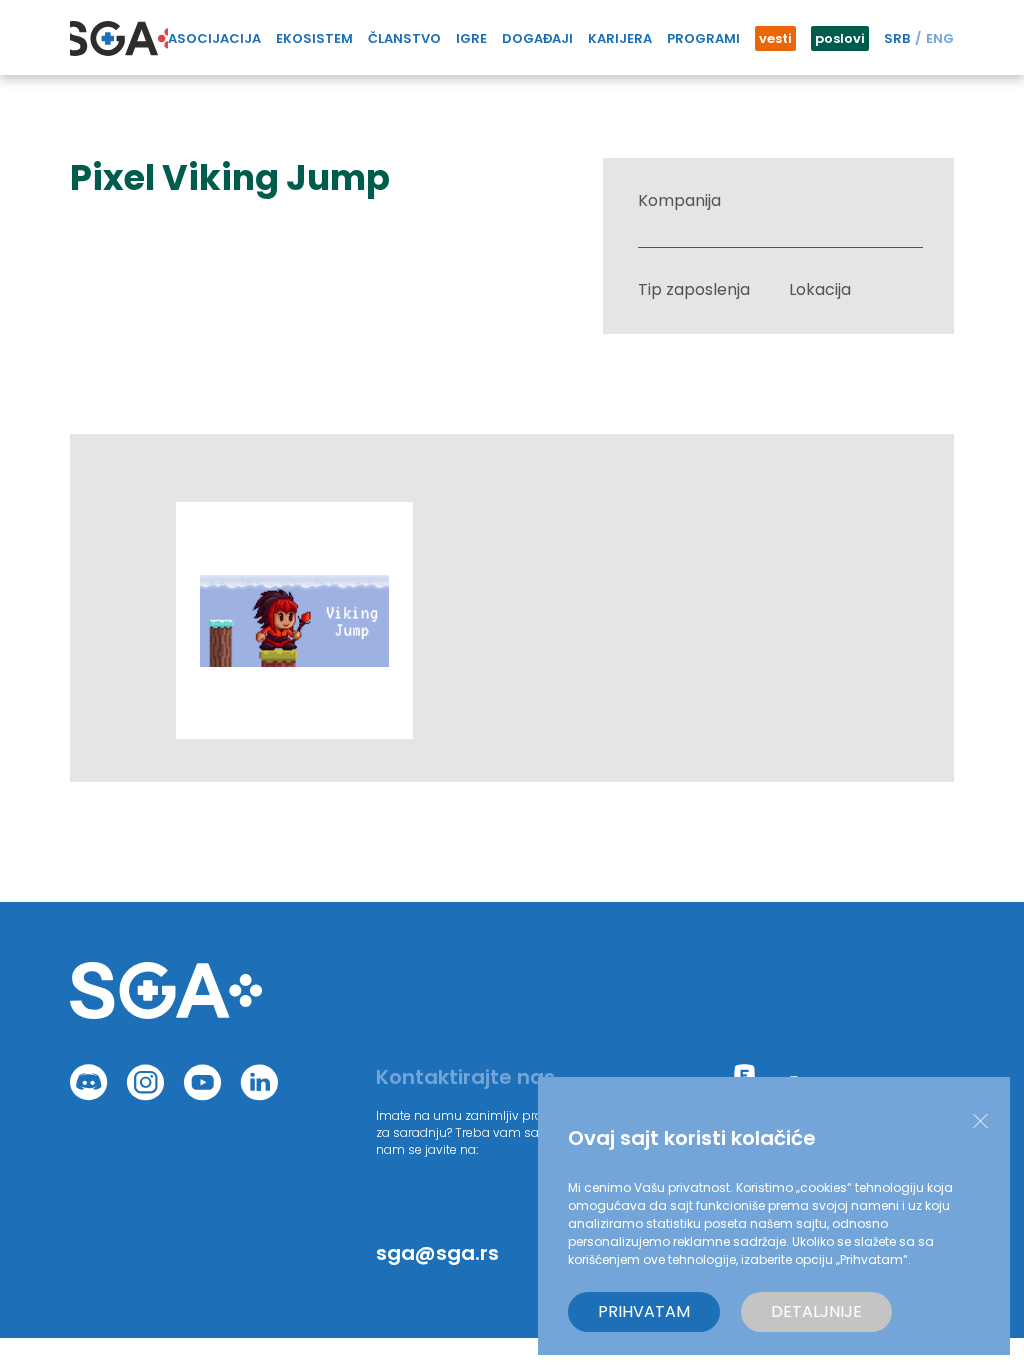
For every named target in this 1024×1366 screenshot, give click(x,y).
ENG (940, 38)
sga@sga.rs (437, 1253)
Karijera (620, 38)
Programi (703, 38)
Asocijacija (214, 38)
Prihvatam (644, 1311)
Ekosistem (314, 38)
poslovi (840, 38)
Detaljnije (816, 1311)
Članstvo (404, 38)
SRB (897, 38)
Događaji (537, 38)
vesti (775, 38)
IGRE (471, 38)
